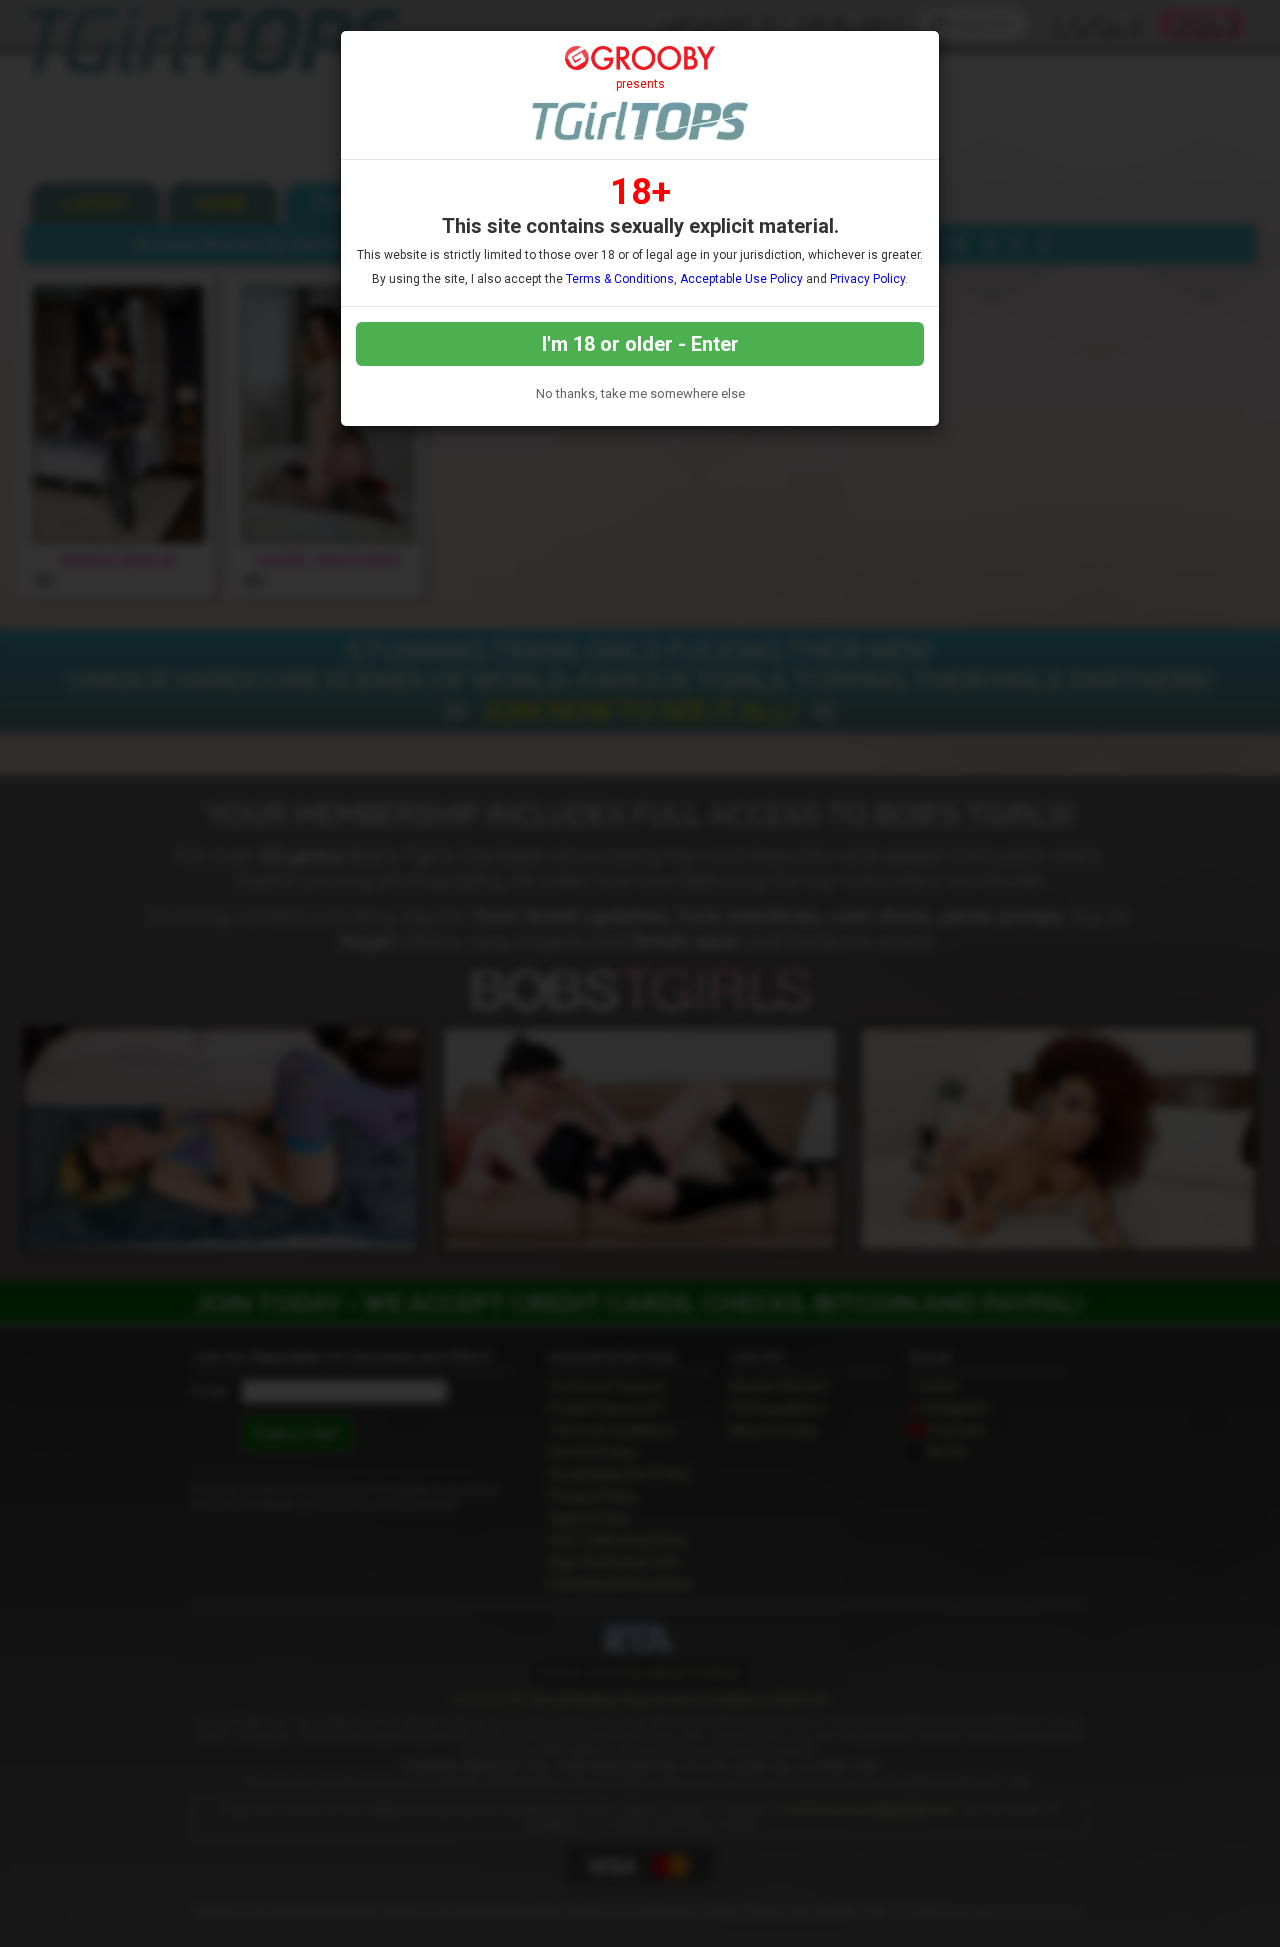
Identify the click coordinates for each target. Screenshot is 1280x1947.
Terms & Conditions (620, 279)
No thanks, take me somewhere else (640, 393)
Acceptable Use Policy (741, 279)
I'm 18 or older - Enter (640, 344)
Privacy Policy (867, 279)
